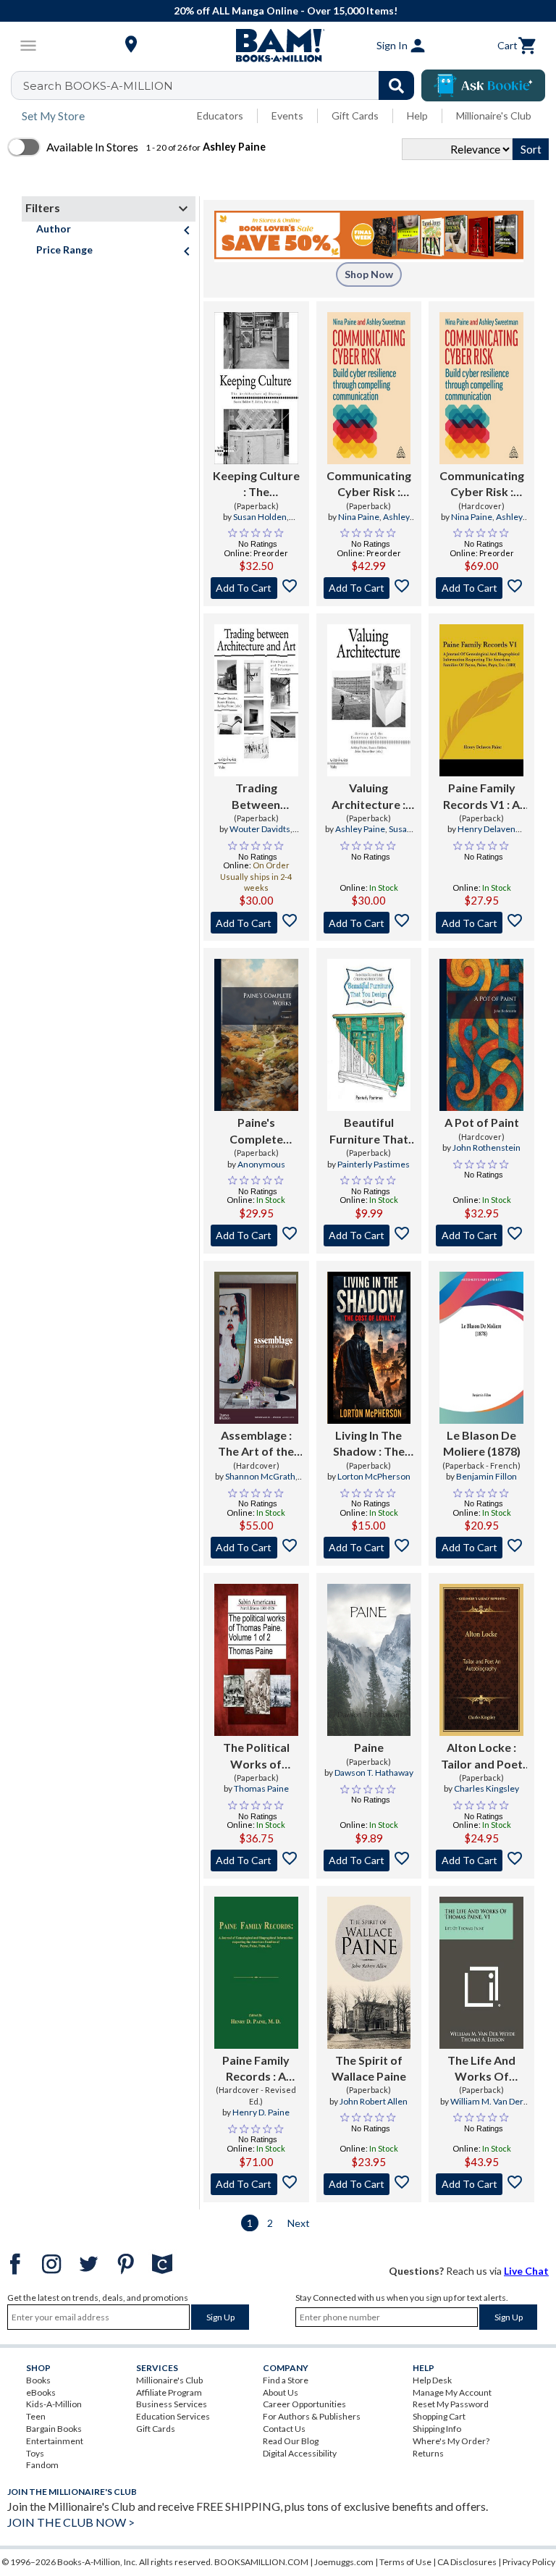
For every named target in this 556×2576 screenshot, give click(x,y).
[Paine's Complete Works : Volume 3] (256, 1035)
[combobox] (222, 85)
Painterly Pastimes (374, 1164)
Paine (369, 1747)
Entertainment (55, 2441)
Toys (35, 2453)
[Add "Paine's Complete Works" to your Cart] (256, 1235)
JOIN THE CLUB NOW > (71, 2522)
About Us (281, 2392)
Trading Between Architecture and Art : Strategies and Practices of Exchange (256, 797)
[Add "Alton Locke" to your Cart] (481, 1860)
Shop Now (369, 274)
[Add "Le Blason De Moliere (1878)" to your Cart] (481, 1548)
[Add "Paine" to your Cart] (369, 1860)
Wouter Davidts (260, 829)
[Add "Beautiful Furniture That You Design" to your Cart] (369, 1235)
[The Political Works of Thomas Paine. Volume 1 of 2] (256, 1660)
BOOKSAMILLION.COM (261, 2562)
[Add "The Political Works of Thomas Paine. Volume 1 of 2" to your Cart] (256, 1860)
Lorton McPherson (374, 1476)
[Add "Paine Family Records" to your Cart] (256, 2184)
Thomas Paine (261, 1788)
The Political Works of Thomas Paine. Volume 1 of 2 (256, 1756)
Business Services (172, 2404)
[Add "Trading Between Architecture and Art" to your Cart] (256, 923)
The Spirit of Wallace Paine (369, 2068)
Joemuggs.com (344, 2562)
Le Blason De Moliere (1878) (482, 1443)
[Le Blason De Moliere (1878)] (481, 1348)
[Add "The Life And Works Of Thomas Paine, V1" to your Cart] (481, 2184)
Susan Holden (260, 517)
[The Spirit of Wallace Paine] (369, 1973)
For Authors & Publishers (312, 2416)
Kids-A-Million (54, 2404)
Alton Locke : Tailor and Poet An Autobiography (481, 1756)
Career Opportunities (304, 2404)
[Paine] (369, 1660)
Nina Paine (359, 517)
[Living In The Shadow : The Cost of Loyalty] (369, 1348)
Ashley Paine (360, 829)
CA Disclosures (467, 2562)
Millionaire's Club (494, 116)
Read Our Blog (291, 2441)
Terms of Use (405, 2562)
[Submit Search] (396, 85)
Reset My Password (451, 2404)
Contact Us (284, 2429)
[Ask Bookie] (483, 85)
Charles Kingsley (486, 1788)
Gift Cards (355, 116)
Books (38, 2380)
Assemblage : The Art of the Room (256, 1444)
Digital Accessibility (300, 2453)
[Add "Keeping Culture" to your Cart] (256, 588)
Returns (428, 2453)
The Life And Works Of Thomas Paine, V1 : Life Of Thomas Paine (482, 2069)
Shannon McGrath (260, 1476)
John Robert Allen (374, 2101)
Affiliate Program (169, 2392)
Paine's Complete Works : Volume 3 (256, 1131)
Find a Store (286, 2380)
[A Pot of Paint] (481, 1035)
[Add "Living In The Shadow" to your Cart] (369, 1548)
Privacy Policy (529, 2562)
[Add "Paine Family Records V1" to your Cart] (481, 923)
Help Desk (432, 2380)
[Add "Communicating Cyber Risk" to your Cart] (369, 588)
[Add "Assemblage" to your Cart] (256, 1548)
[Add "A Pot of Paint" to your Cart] (481, 1235)
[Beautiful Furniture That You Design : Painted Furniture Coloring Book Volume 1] (369, 1035)
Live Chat (526, 2271)
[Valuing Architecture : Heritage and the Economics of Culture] (369, 700)
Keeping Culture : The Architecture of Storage (256, 484)
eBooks (41, 2392)
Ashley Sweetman (379, 523)
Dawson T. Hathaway (374, 1772)
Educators (220, 116)
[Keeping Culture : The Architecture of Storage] (256, 388)
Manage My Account (452, 2392)
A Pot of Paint (482, 1122)
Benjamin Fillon (486, 1476)
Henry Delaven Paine (486, 835)
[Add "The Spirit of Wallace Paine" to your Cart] (369, 2184)
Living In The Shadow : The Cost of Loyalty (368, 1444)
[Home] (278, 46)
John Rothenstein (486, 1148)
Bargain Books (54, 2429)
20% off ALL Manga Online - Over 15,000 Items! (286, 11)
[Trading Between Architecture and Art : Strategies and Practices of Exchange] (256, 700)
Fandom (42, 2465)
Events (287, 116)
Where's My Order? (451, 2441)
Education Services (173, 2416)
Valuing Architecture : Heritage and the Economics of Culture (369, 797)
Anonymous (261, 1164)
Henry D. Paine (261, 2112)
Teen (36, 2416)
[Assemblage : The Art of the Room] (256, 1348)
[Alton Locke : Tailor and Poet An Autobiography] (481, 1660)
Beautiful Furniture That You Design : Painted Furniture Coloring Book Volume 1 (369, 1131)
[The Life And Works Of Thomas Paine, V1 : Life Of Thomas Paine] (481, 1973)
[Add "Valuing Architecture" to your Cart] (369, 923)
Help (417, 116)
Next (299, 2223)
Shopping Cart (439, 2416)
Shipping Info (437, 2429)
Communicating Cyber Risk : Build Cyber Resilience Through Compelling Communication (368, 484)
